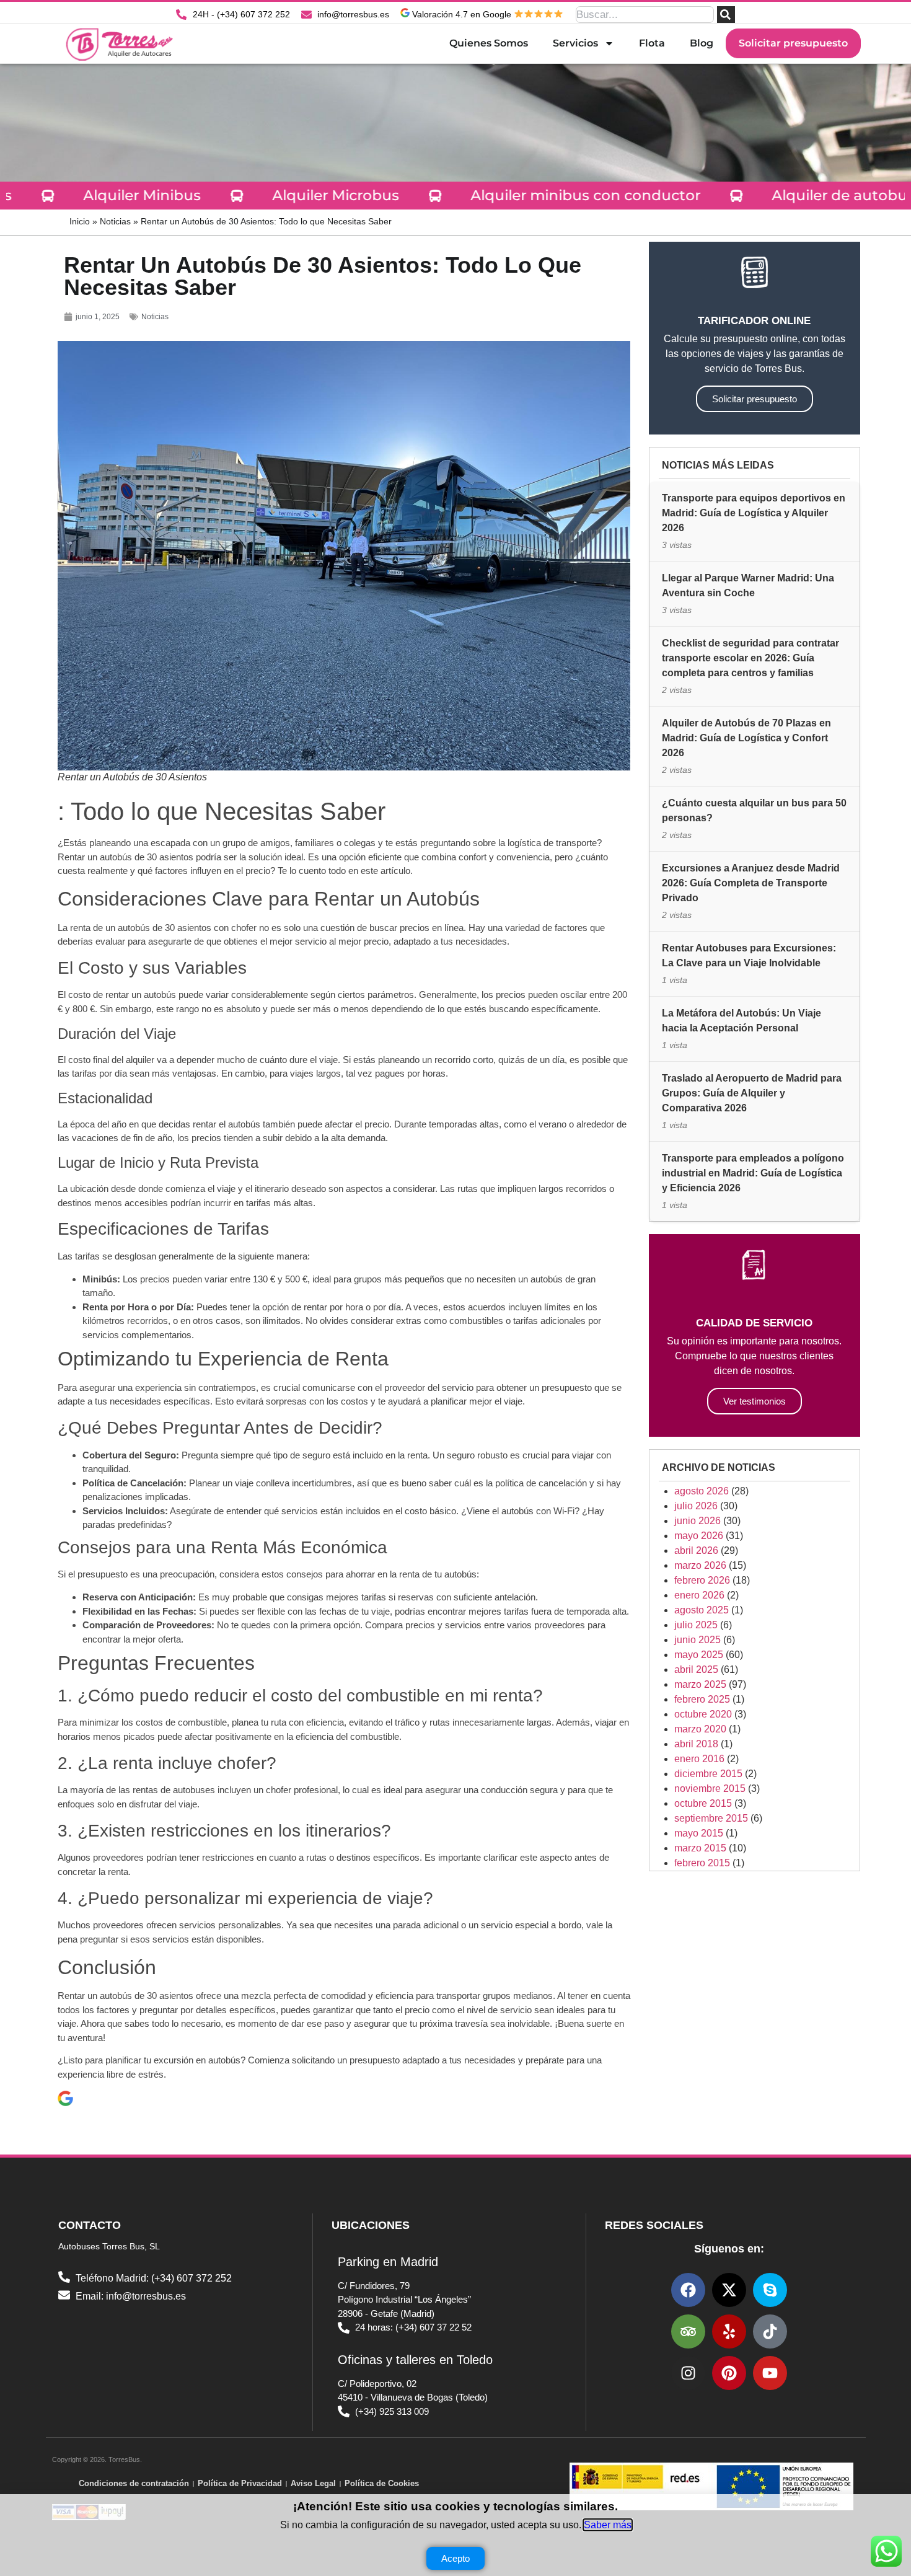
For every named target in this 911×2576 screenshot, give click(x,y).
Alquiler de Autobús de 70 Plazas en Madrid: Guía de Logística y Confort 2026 (746, 738)
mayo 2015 (699, 1833)
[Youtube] (770, 2373)
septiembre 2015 (711, 1818)
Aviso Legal (313, 2483)
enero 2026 (699, 1595)
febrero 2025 (702, 1699)
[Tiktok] (770, 2331)
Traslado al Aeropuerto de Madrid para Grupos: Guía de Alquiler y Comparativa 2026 (752, 1093)
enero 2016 (699, 1759)
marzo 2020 (700, 1729)
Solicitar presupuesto (793, 43)
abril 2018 (696, 1744)
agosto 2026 (702, 1491)
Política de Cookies (382, 2483)
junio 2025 (698, 1640)
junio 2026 (698, 1521)
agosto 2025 (702, 1610)
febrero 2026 (702, 1580)
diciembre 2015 (708, 1774)
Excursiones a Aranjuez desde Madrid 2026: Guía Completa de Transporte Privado (751, 883)
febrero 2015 (702, 1863)
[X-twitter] (729, 2290)
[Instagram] (688, 2373)
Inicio (80, 222)
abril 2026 (696, 1550)
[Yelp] (729, 2331)
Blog (702, 43)
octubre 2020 (703, 1714)
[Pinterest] (729, 2373)
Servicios (575, 43)
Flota (652, 43)
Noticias (115, 222)
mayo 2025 (699, 1655)
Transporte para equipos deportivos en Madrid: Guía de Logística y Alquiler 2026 (754, 513)
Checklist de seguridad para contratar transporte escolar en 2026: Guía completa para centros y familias (750, 658)
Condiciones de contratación (134, 2483)
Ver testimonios (755, 1401)
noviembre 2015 (710, 1789)
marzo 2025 (700, 1684)
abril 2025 (696, 1670)
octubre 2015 (703, 1803)
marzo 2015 (700, 1848)
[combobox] (645, 15)
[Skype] (770, 2290)
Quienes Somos (489, 43)
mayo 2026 (699, 1536)
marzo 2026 (700, 1565)
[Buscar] (726, 15)
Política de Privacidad (240, 2483)
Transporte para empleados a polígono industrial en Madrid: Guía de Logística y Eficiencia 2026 (753, 1173)
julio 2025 (696, 1625)
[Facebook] (688, 2290)
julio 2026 (696, 1506)
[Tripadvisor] (688, 2331)
